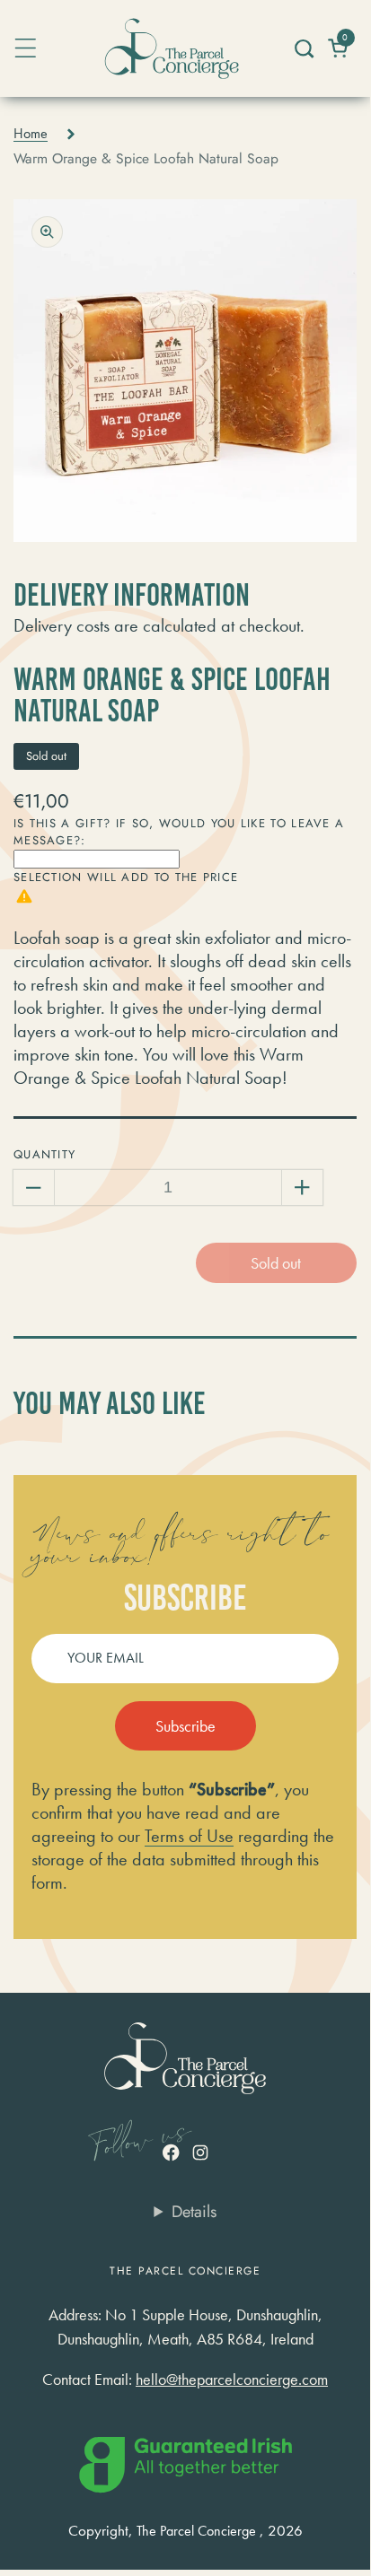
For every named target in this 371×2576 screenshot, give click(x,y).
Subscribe (185, 1726)
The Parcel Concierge (196, 2531)
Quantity (44, 1154)
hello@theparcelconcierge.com (232, 2379)
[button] (303, 48)
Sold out (276, 1263)
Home (31, 134)
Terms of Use (189, 1836)
